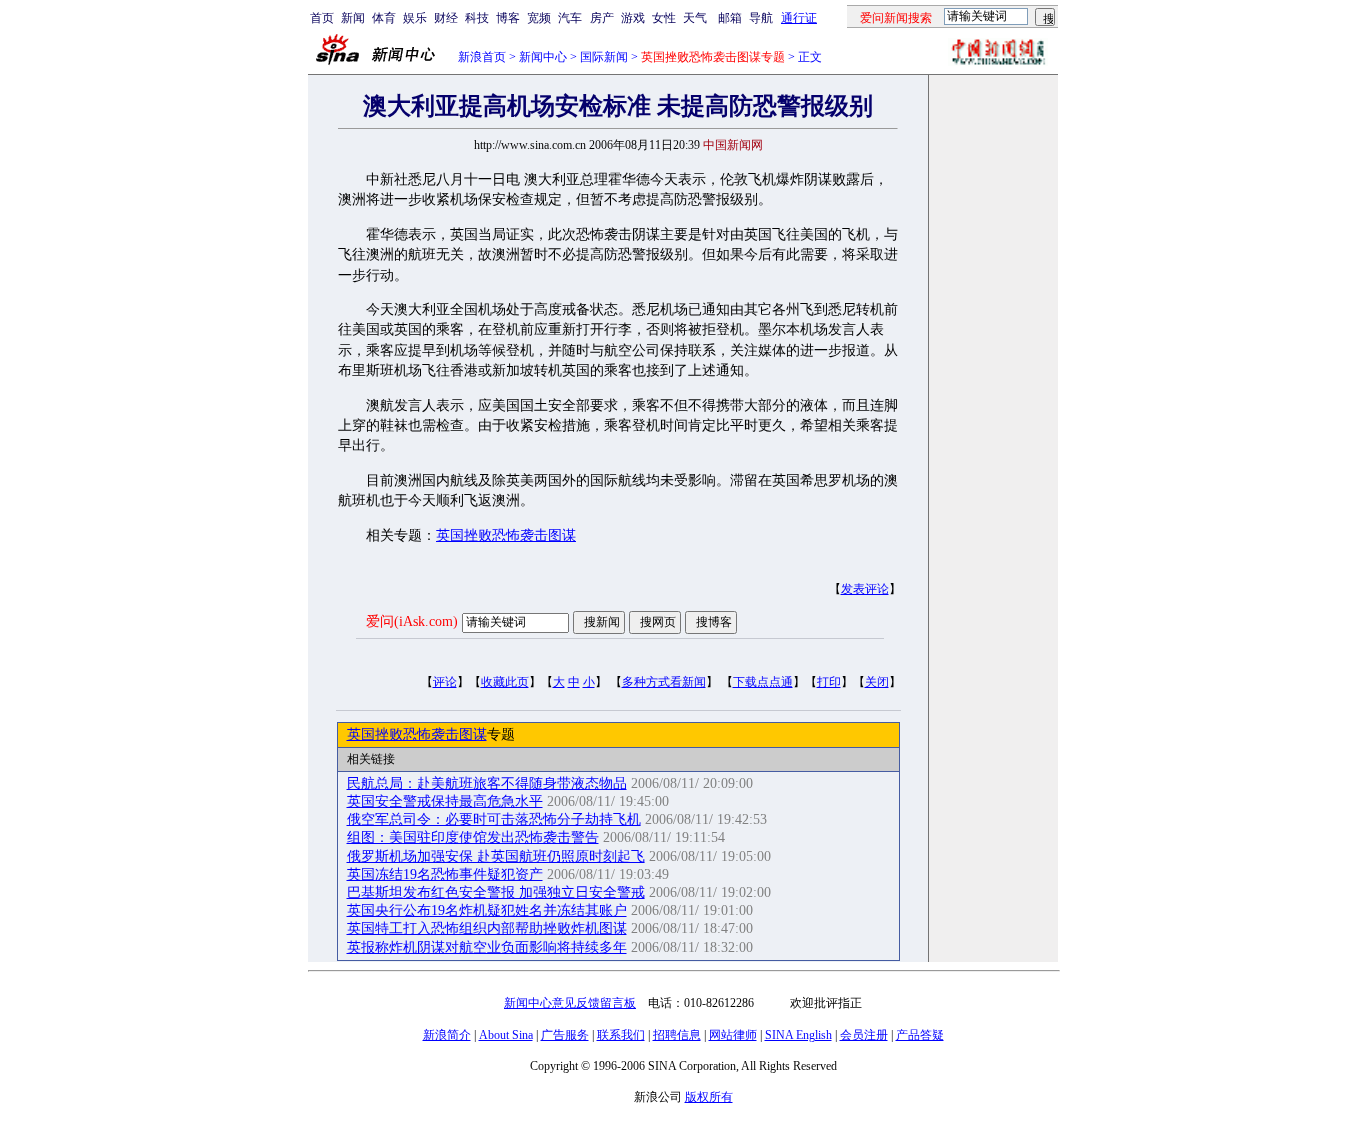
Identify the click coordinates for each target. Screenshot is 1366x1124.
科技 (477, 18)
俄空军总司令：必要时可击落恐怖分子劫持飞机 (494, 819)
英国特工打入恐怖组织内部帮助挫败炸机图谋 (487, 928)
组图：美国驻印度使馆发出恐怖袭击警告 (473, 837)
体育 (384, 18)
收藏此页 (505, 682)
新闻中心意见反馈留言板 (570, 1003)
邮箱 (730, 18)
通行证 (799, 18)
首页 (322, 18)
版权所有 (709, 1097)
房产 (602, 18)
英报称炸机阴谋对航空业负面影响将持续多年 (487, 947)
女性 (664, 18)
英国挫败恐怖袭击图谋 (506, 535)
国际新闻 (604, 57)
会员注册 (864, 1035)
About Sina (506, 1035)
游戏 (633, 18)
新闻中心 (543, 57)
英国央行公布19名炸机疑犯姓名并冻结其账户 (487, 910)
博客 (508, 18)
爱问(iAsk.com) (412, 621)
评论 (445, 682)
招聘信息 (677, 1035)
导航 (761, 18)
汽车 (570, 18)
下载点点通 (763, 682)
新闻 (353, 18)
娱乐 (415, 18)
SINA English (798, 1035)
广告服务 (565, 1035)
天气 (695, 18)
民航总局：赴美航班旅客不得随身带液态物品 (487, 783)
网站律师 (733, 1035)
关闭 (877, 682)
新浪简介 (447, 1035)
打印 (829, 682)
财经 (446, 18)
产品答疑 (920, 1035)
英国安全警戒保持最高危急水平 (445, 801)
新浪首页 (482, 57)
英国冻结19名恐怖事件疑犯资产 (445, 874)
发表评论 (865, 589)
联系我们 (621, 1035)
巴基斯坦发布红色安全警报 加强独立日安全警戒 (496, 892)
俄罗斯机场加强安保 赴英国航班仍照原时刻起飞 (496, 856)
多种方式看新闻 (664, 682)
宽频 (539, 18)
